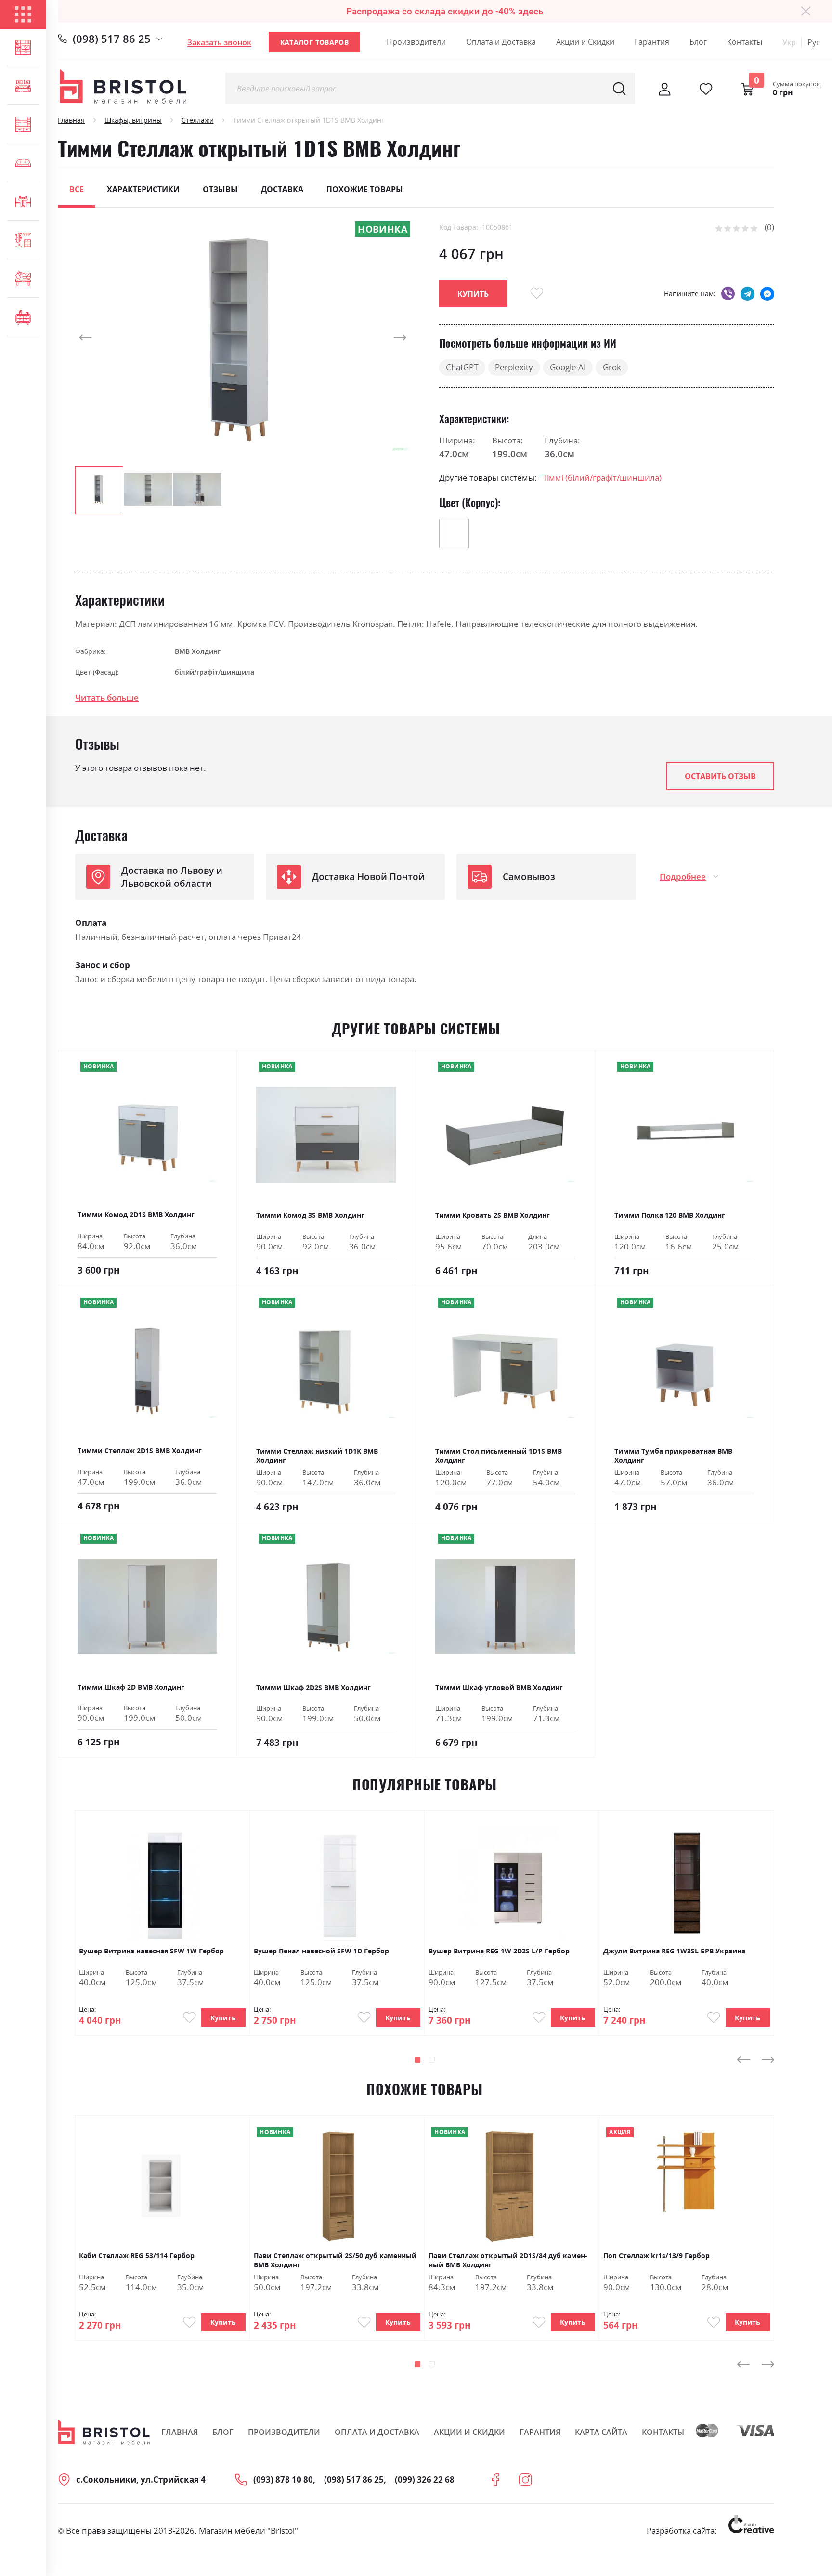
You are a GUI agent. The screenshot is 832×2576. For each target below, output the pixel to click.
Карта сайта (601, 2432)
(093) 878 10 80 (283, 2479)
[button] (94, 338)
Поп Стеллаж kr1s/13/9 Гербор (656, 2256)
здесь (531, 11)
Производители (416, 42)
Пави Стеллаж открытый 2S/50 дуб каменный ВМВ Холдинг (335, 2260)
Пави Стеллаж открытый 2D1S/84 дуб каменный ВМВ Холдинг (508, 2260)
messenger (767, 293)
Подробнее (683, 877)
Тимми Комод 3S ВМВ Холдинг (310, 1215)
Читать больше (107, 697)
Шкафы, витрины (133, 120)
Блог (698, 42)
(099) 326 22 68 (425, 2479)
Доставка (282, 189)
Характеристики (143, 189)
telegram (747, 293)
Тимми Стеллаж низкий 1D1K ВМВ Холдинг (317, 1456)
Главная (71, 120)
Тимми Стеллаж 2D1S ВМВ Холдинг (140, 1451)
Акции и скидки (469, 2432)
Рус (814, 42)
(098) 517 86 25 (112, 39)
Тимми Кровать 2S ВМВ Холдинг (493, 1215)
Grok (612, 367)
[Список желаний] (706, 89)
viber (728, 293)
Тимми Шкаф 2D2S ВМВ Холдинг (313, 1687)
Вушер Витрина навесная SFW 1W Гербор (151, 1951)
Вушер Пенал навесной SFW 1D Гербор (321, 1951)
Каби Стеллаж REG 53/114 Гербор (137, 2256)
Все (77, 189)
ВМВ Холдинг (198, 651)
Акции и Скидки (585, 42)
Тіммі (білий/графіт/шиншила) (602, 477)
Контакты (745, 42)
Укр (789, 42)
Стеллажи (198, 120)
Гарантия (652, 42)
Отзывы (220, 189)
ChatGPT (462, 367)
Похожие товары (365, 189)
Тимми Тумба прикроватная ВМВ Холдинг (673, 1456)
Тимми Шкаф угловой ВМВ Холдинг (499, 1687)
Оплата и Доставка (501, 42)
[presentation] (743, 2059)
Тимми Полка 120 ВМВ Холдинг (670, 1215)
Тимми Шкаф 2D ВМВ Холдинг (131, 1687)
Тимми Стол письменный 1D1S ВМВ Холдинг (499, 1456)
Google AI (568, 367)
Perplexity (514, 367)
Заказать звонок (219, 42)
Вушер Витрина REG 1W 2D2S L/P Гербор (499, 1951)
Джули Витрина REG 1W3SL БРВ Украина (674, 1951)
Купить (223, 2018)
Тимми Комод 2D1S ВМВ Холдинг (136, 1215)
